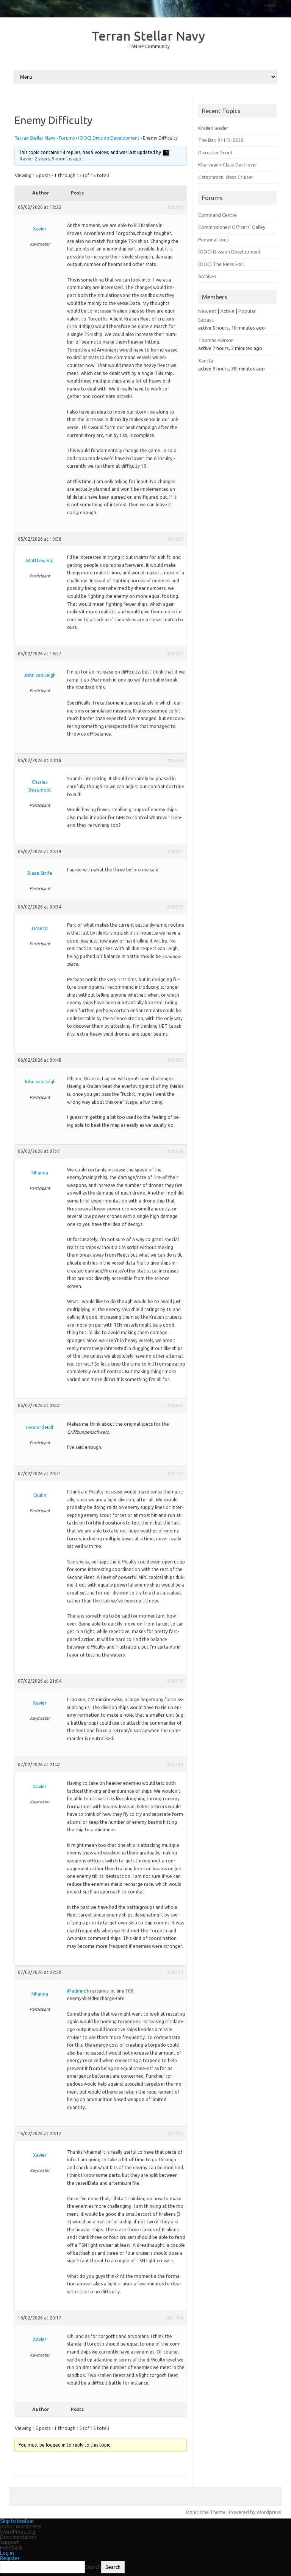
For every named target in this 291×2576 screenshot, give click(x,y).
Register (10, 2558)
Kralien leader (213, 128)
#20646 (175, 1151)
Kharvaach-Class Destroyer (228, 165)
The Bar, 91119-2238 (221, 140)
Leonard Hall (40, 1427)
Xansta (206, 361)
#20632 (175, 1060)
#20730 (175, 1765)
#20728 (175, 1681)
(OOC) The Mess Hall (221, 264)
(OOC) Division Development (109, 138)
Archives (207, 276)
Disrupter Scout (215, 152)
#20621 (175, 852)
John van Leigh (40, 675)
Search (93, 2567)
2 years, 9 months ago (58, 159)
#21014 (175, 2318)
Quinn (40, 1495)
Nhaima (40, 1173)
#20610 (175, 207)
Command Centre (217, 215)
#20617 (175, 654)
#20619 (175, 760)
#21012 (175, 2133)
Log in (7, 2553)
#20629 (175, 907)
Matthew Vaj (40, 561)
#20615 (175, 539)
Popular (247, 311)
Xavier (27, 159)
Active (227, 311)
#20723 (175, 1474)
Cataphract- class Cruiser (226, 177)
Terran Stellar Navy (148, 36)
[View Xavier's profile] (166, 152)
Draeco (40, 928)
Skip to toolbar (17, 2521)
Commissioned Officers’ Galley (232, 227)
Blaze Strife (40, 873)
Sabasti (206, 320)
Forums (67, 138)
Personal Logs (214, 240)
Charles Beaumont (40, 786)
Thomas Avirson (216, 340)
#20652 (175, 1405)
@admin (76, 1991)
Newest (207, 311)
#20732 (175, 1972)
